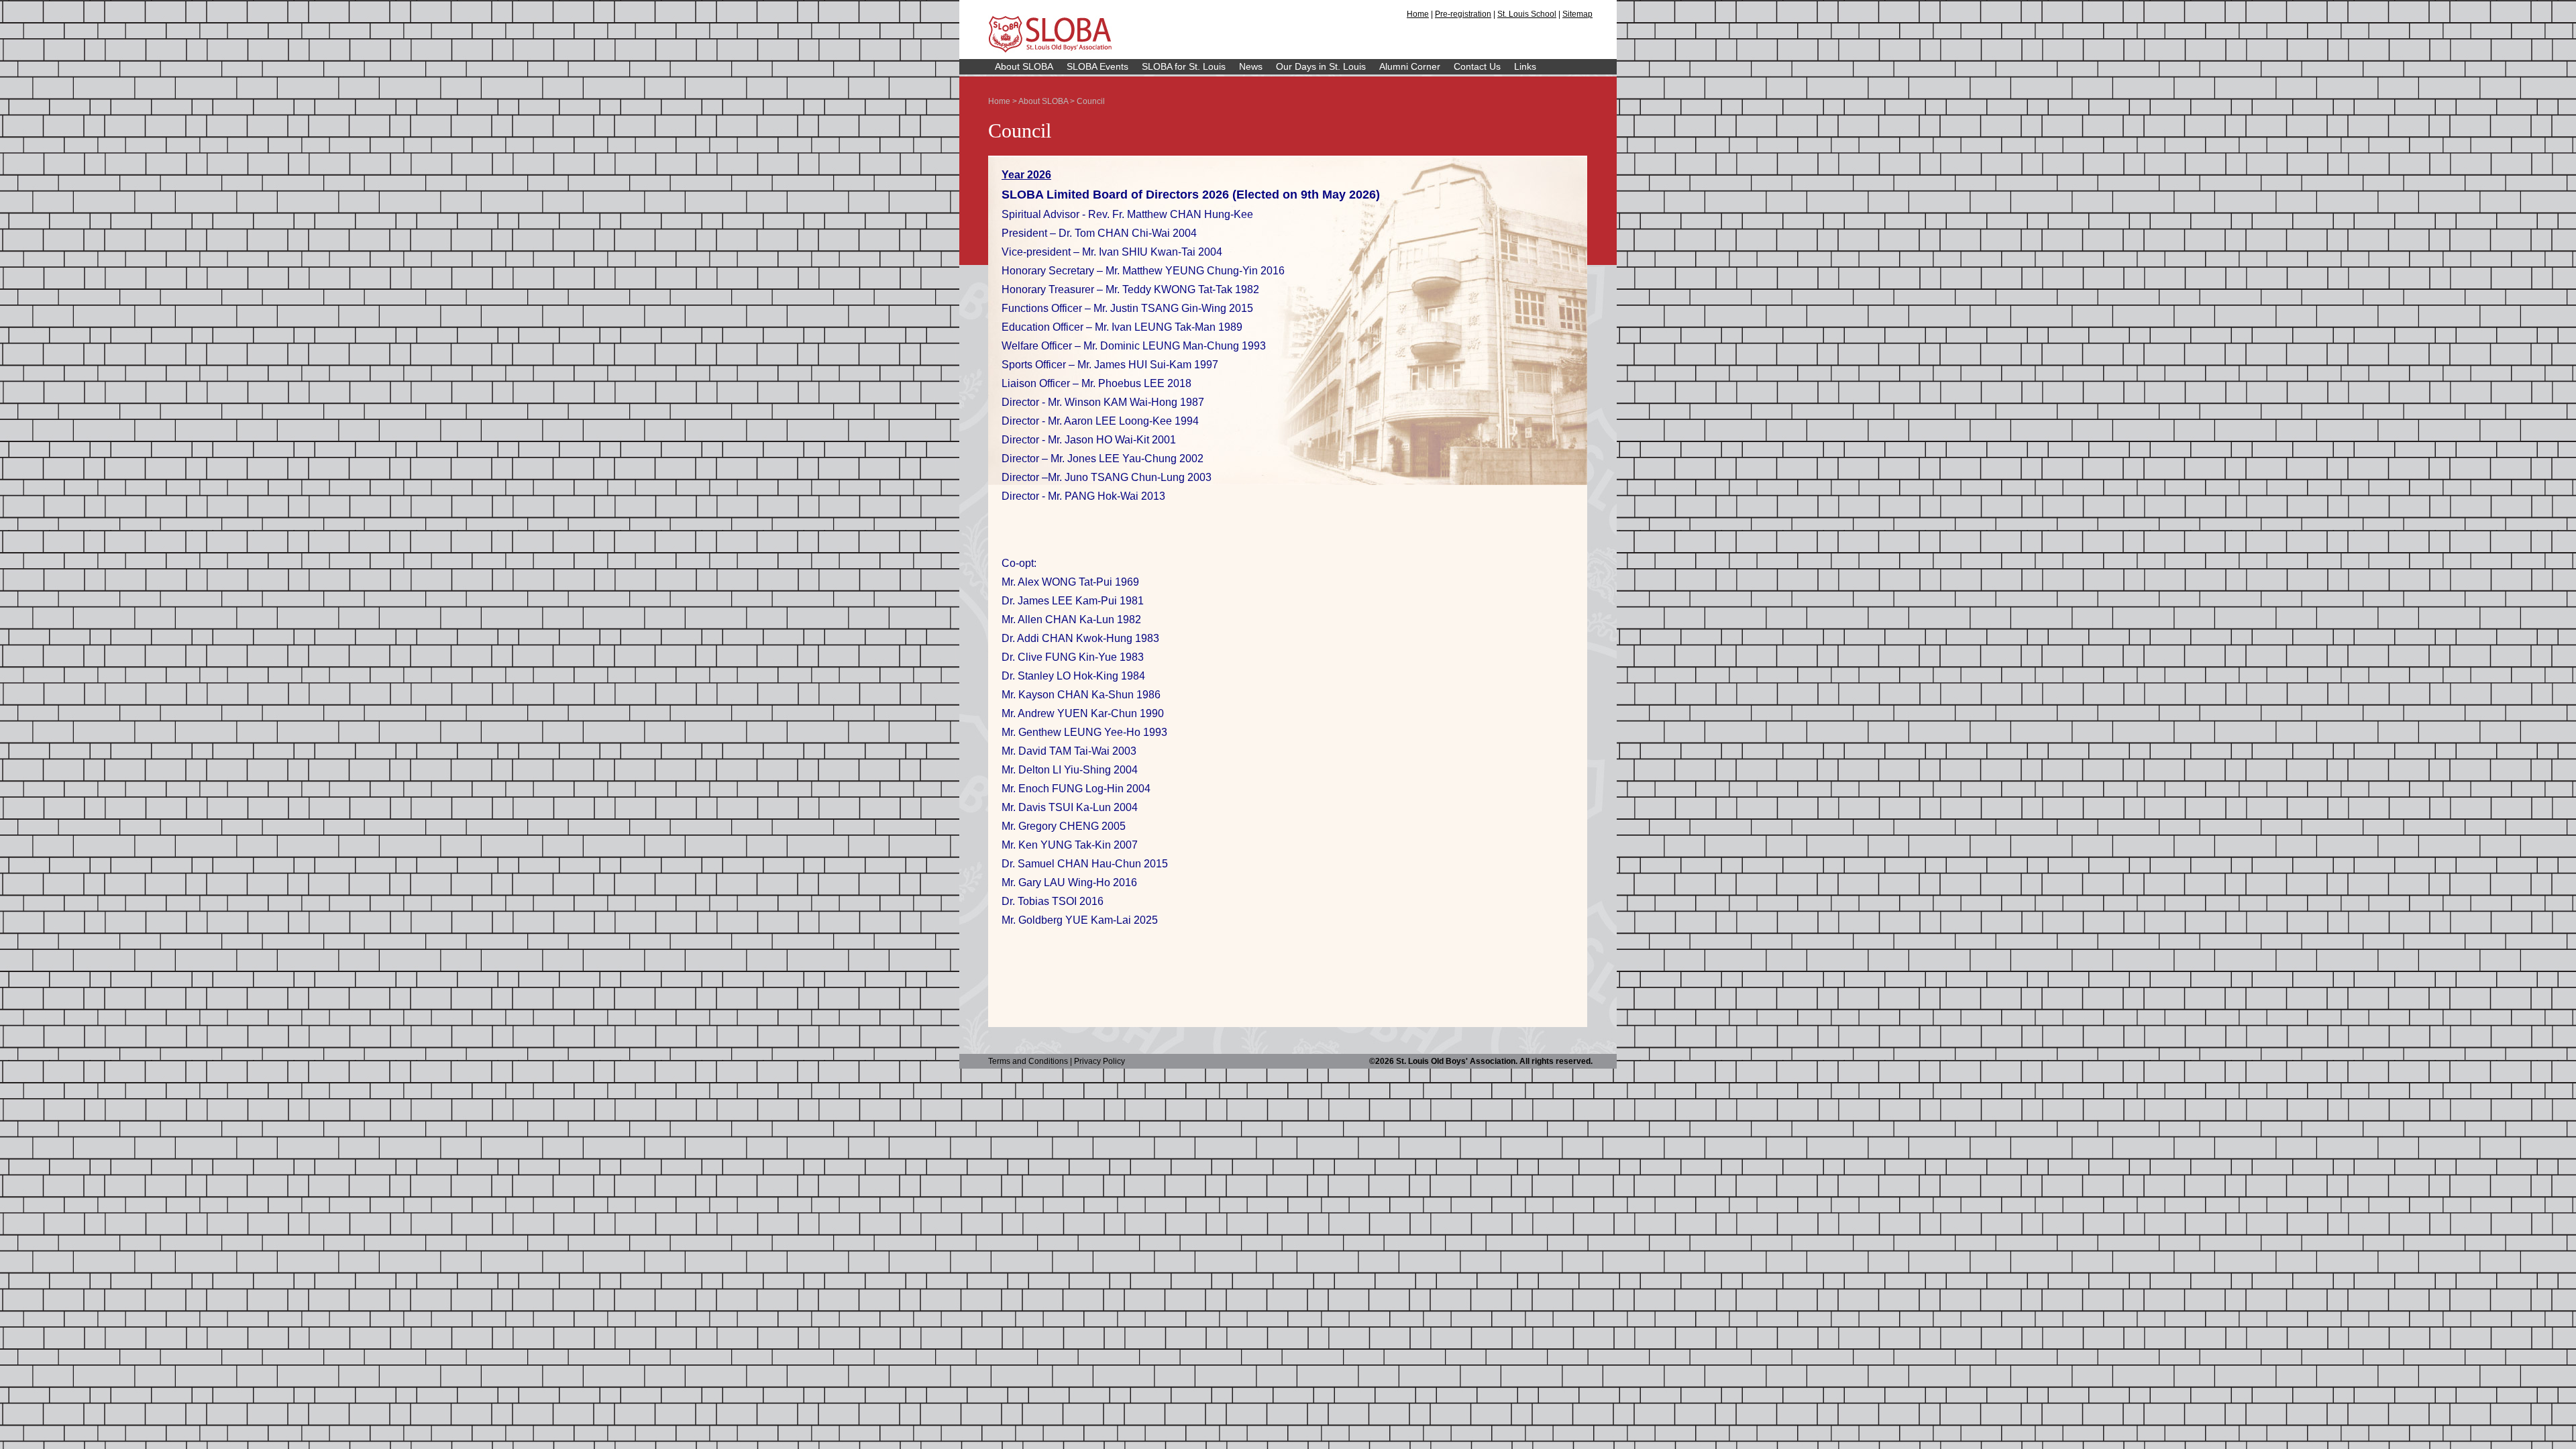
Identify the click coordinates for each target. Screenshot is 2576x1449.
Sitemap (1577, 14)
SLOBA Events (1097, 66)
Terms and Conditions (1028, 1061)
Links (1525, 66)
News (1251, 66)
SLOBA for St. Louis (1184, 66)
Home (1418, 14)
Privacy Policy (1099, 1061)
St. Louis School (1527, 14)
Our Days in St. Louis (1321, 66)
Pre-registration (1463, 14)
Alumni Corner (1410, 66)
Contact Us (1477, 66)
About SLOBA (1024, 66)
